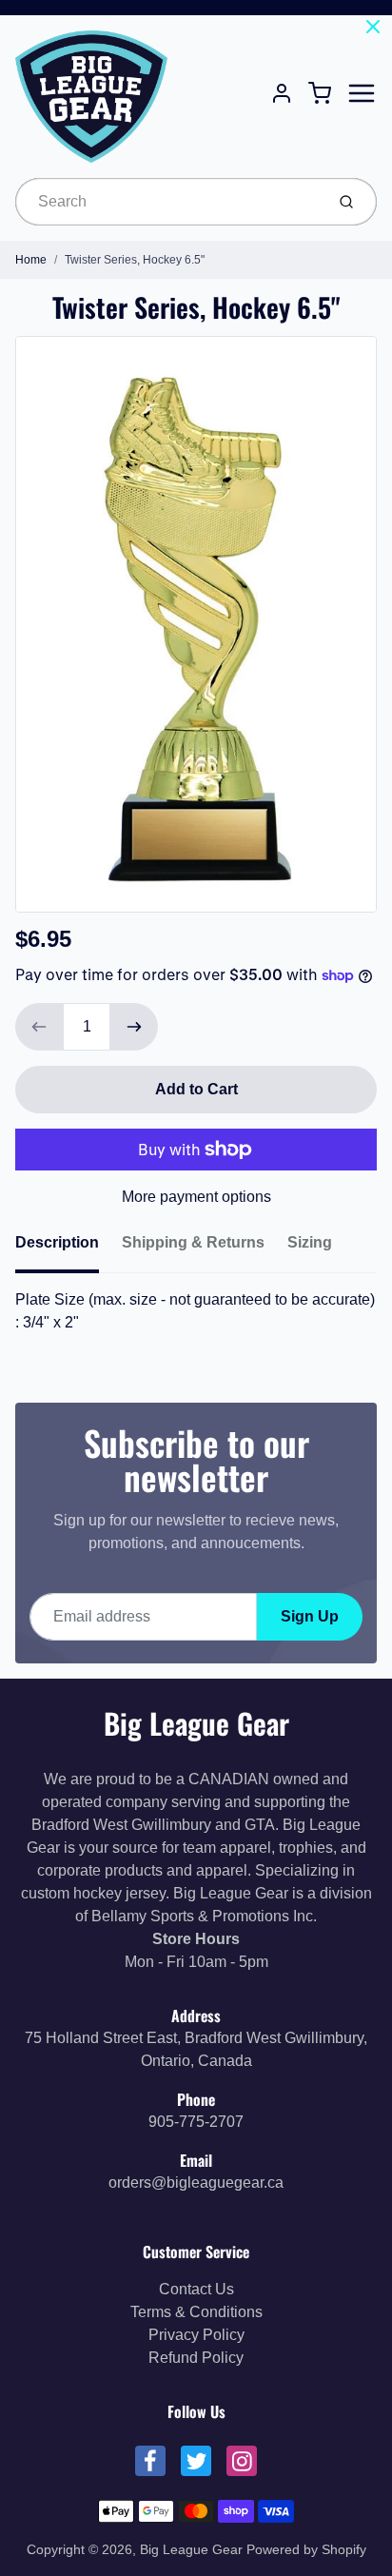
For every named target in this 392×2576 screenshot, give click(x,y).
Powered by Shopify (306, 2549)
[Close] (373, 27)
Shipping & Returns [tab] (193, 1242)
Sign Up (310, 1616)
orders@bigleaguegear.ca (196, 2183)
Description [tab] (57, 1242)
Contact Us (196, 2289)
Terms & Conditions (196, 2312)
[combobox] (168, 202)
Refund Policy (196, 2358)
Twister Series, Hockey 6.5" (135, 260)
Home (31, 260)
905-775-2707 (196, 2122)
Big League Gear (196, 1723)
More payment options (196, 1197)
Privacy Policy (196, 2335)
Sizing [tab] (310, 1242)
